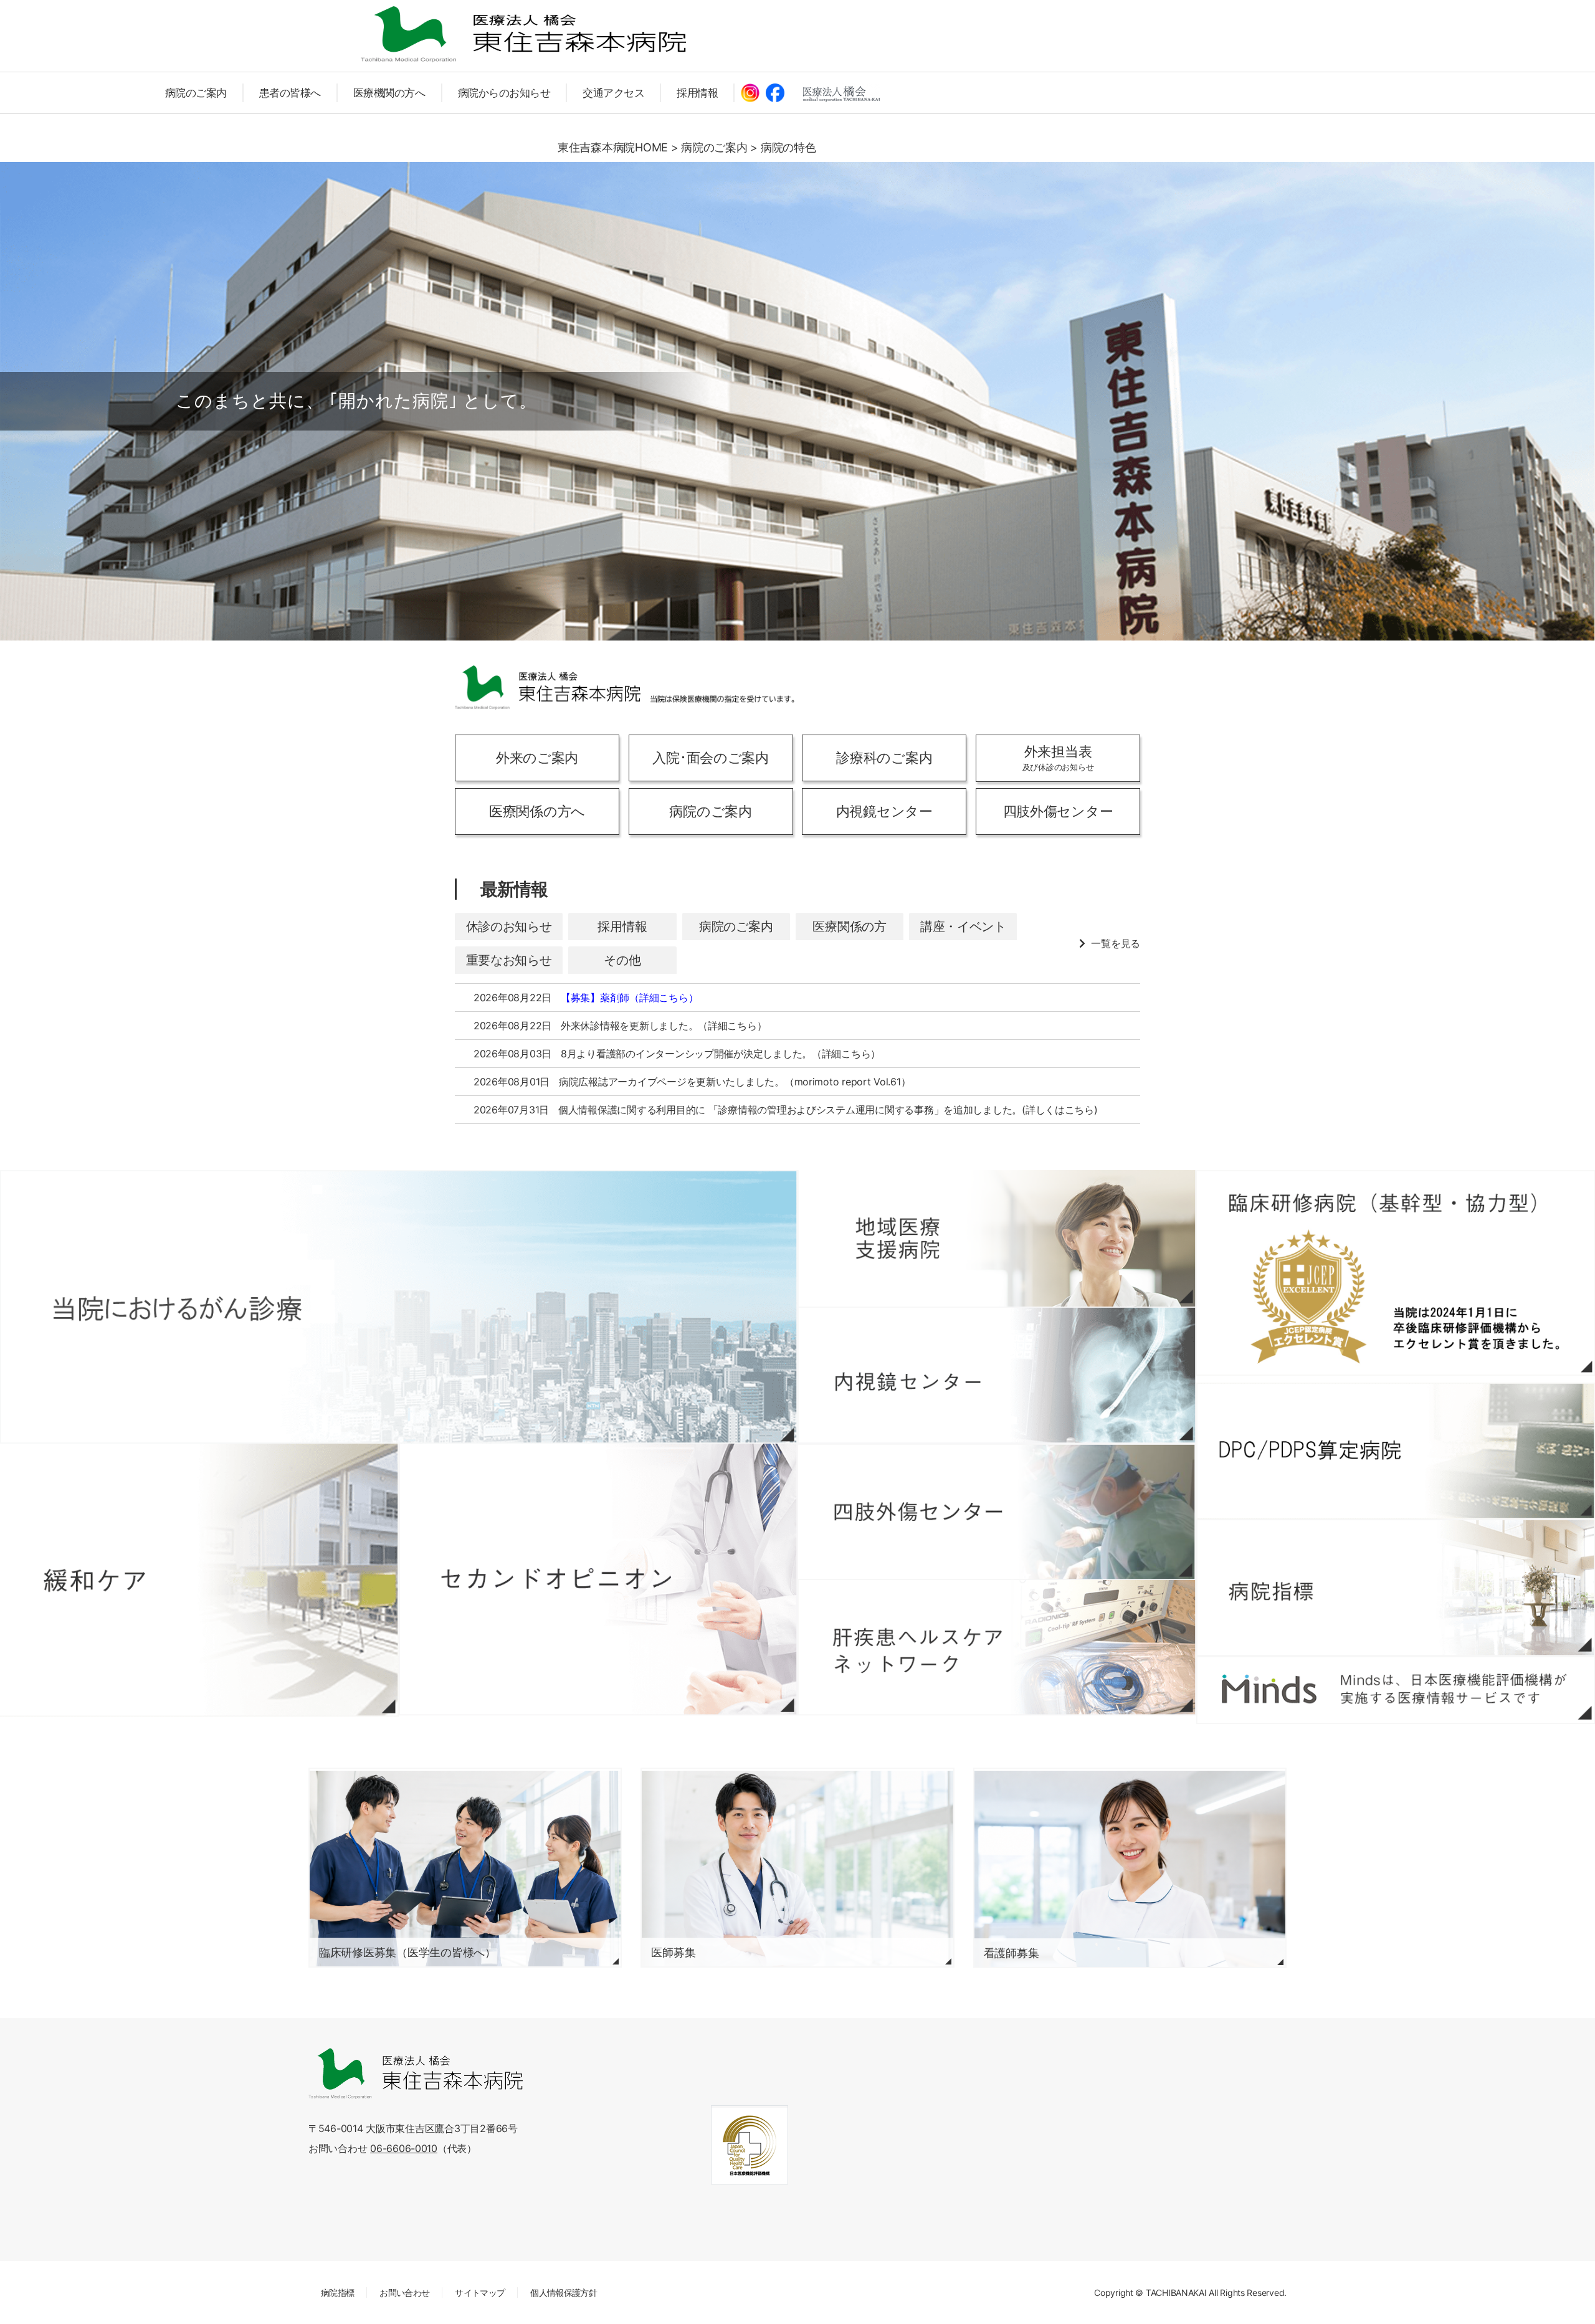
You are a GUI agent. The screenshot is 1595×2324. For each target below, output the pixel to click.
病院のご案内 (196, 93)
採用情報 (697, 93)
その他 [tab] (622, 960)
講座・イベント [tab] (963, 926)
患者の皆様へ (290, 93)
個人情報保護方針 (564, 2293)
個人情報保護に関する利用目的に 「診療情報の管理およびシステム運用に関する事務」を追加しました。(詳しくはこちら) (828, 1110)
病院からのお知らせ (504, 93)
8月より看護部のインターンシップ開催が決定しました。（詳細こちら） (721, 1054)
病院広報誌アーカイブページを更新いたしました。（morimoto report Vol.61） (735, 1082)
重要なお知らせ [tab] (509, 960)
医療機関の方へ (389, 93)
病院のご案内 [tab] (736, 926)
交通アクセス (613, 93)
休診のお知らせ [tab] (509, 926)
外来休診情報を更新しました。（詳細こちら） (664, 1026)
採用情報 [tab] (622, 926)
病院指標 (337, 2293)
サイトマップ (480, 2293)
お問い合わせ (404, 2293)
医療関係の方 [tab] (849, 926)
